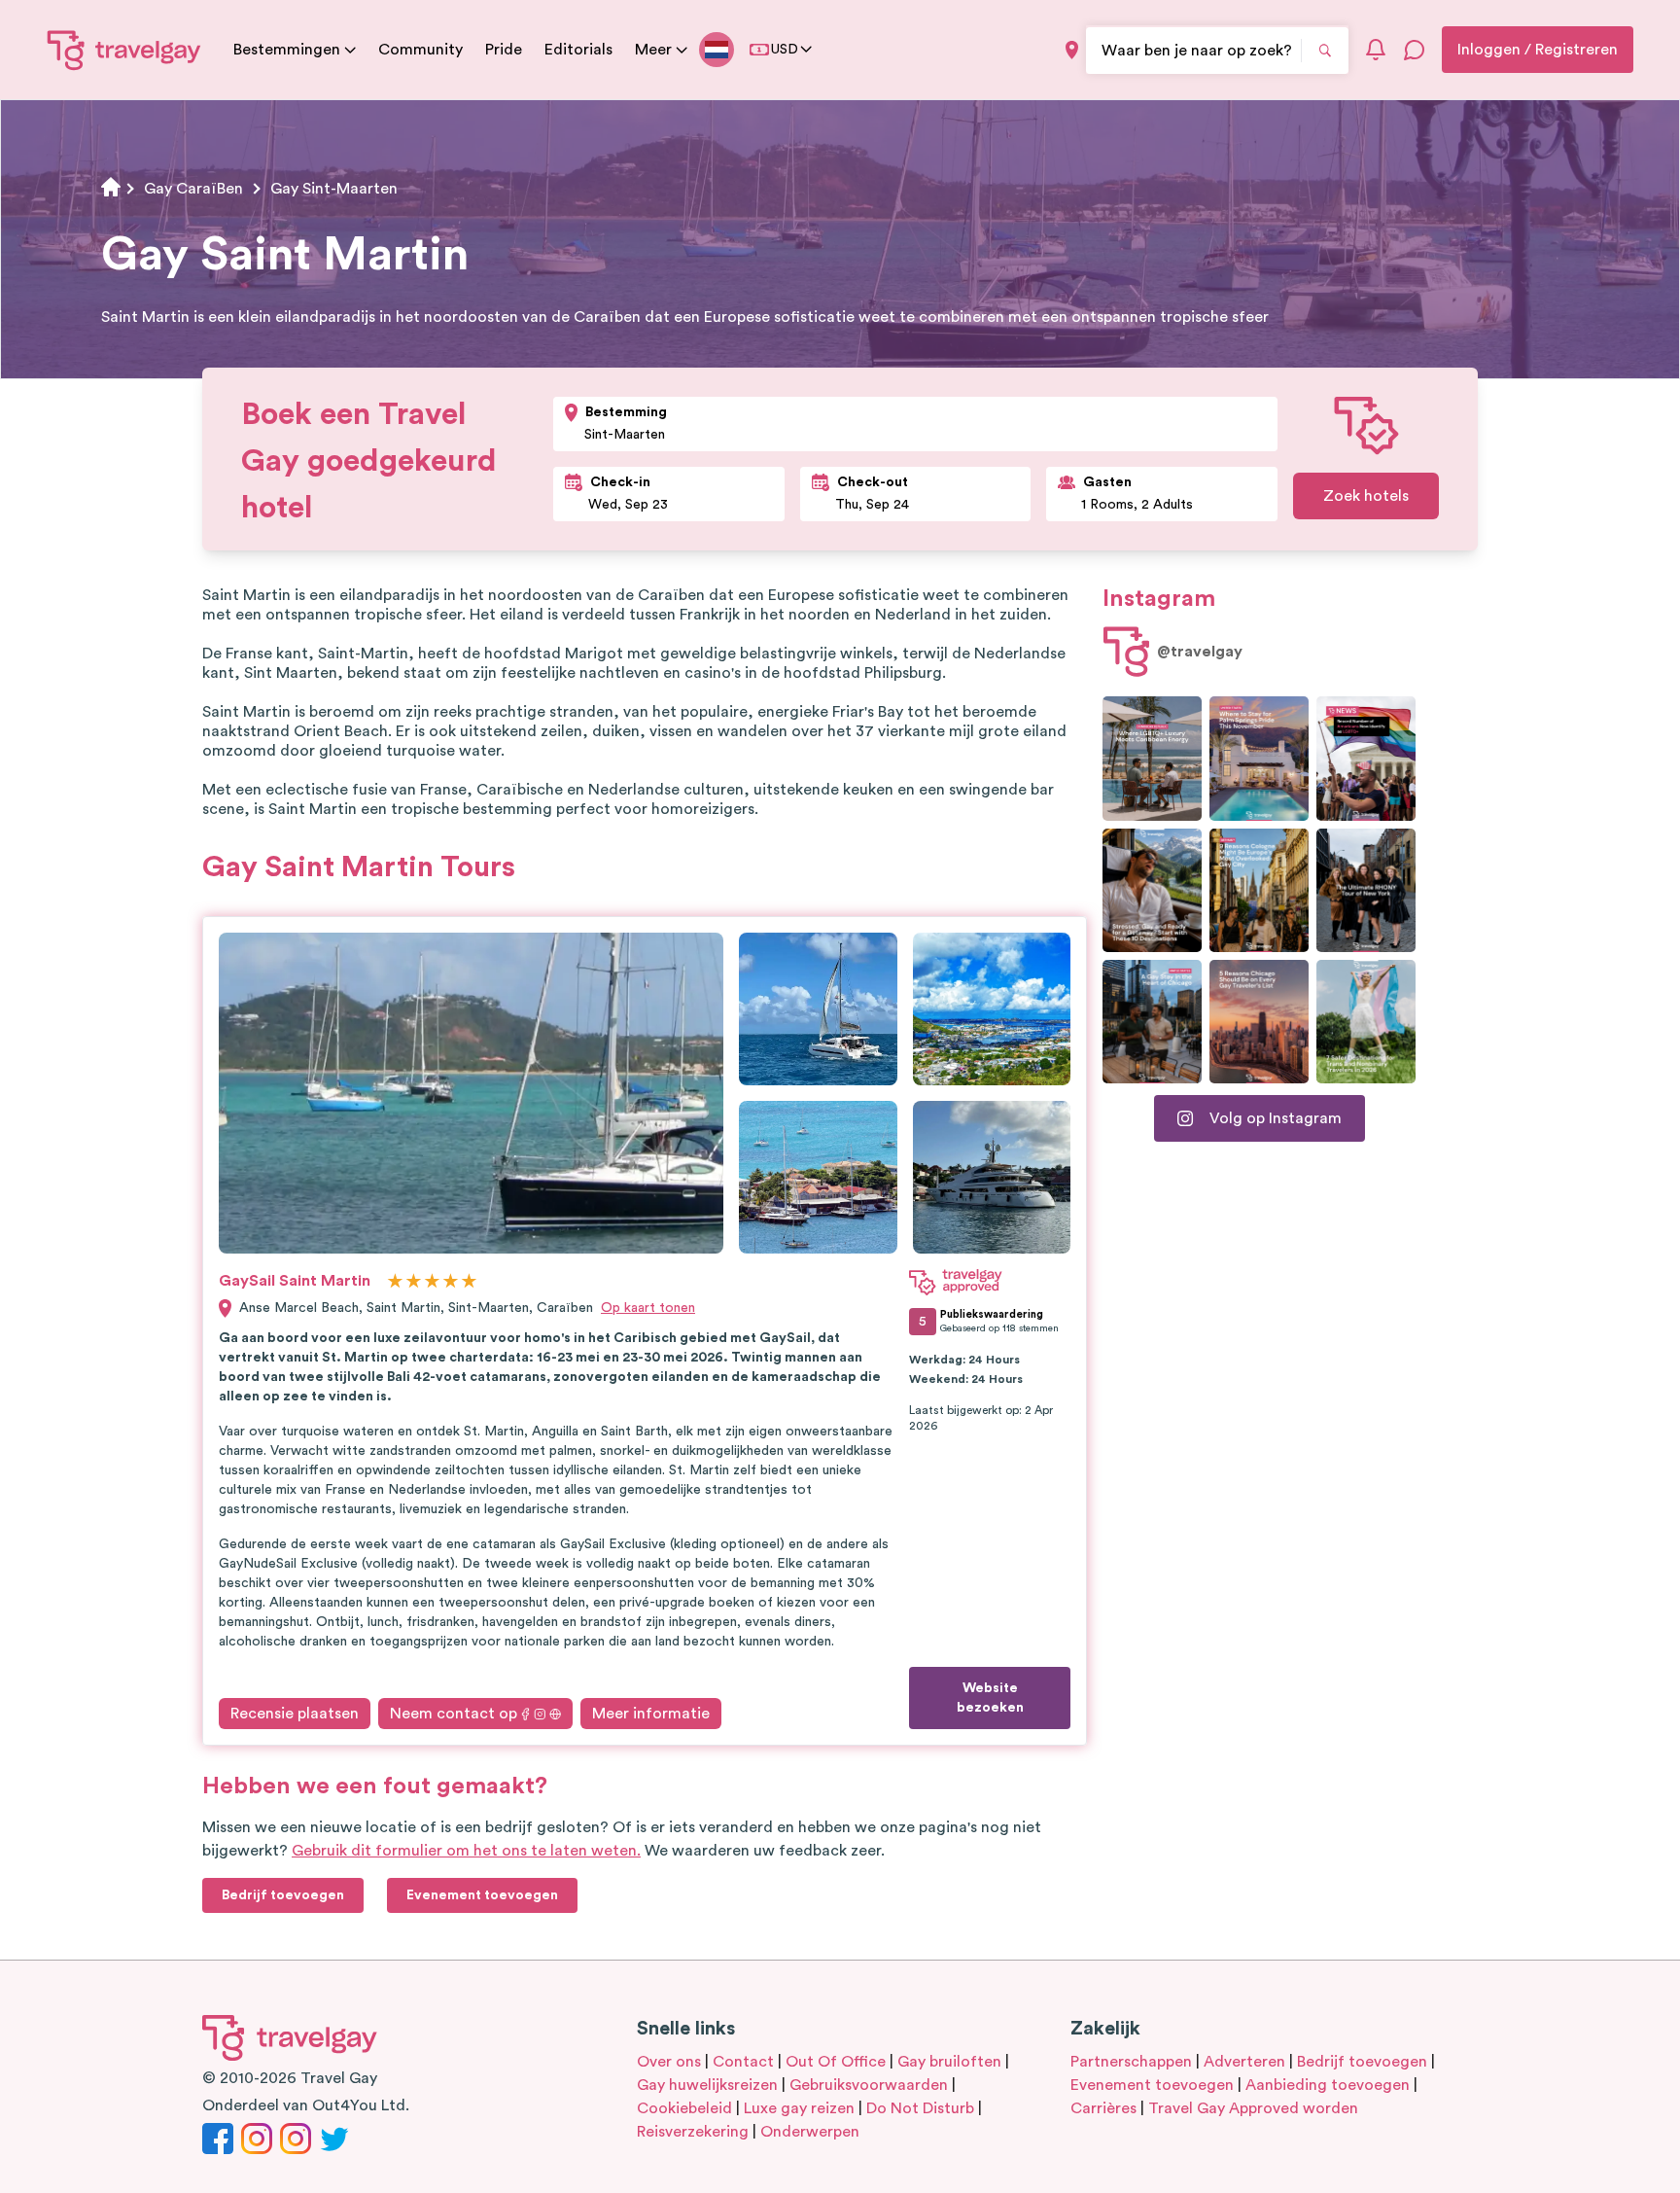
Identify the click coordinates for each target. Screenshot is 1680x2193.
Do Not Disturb (920, 2108)
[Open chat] (1415, 50)
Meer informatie (651, 1714)
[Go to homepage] (124, 50)
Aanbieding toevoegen (1328, 2085)
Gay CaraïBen (193, 189)
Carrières (1103, 2108)
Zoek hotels (1366, 496)
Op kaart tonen (648, 1308)
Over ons (669, 2062)
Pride (504, 50)
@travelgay (1200, 652)
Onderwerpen (810, 2132)
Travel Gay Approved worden (1253, 2108)
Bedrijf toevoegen (1362, 2062)
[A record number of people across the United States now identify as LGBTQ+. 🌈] (1366, 758)
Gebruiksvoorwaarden (869, 2085)
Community (420, 50)
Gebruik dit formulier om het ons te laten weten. (466, 1851)
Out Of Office (836, 2062)
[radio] (395, 1282)
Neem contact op (454, 1714)
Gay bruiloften (949, 2062)
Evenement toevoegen (1152, 2085)
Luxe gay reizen (799, 2108)
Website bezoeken (990, 1698)
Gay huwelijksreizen (707, 2085)
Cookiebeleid (684, 2108)
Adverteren (1244, 2062)
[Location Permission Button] (1072, 50)
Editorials (578, 50)
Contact (743, 2062)
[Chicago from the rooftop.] (1152, 1022)
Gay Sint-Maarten (334, 189)
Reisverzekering (693, 2132)
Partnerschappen (1131, 2062)
